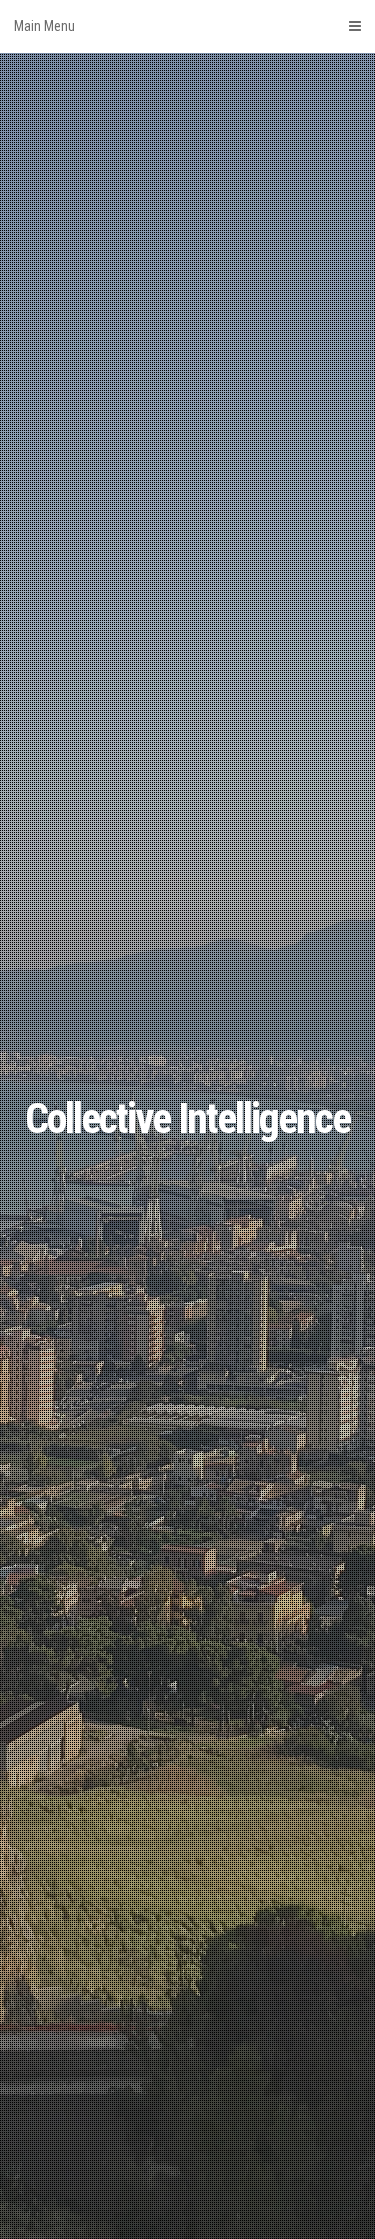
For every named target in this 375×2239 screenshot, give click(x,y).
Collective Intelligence (187, 1118)
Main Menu (44, 26)
